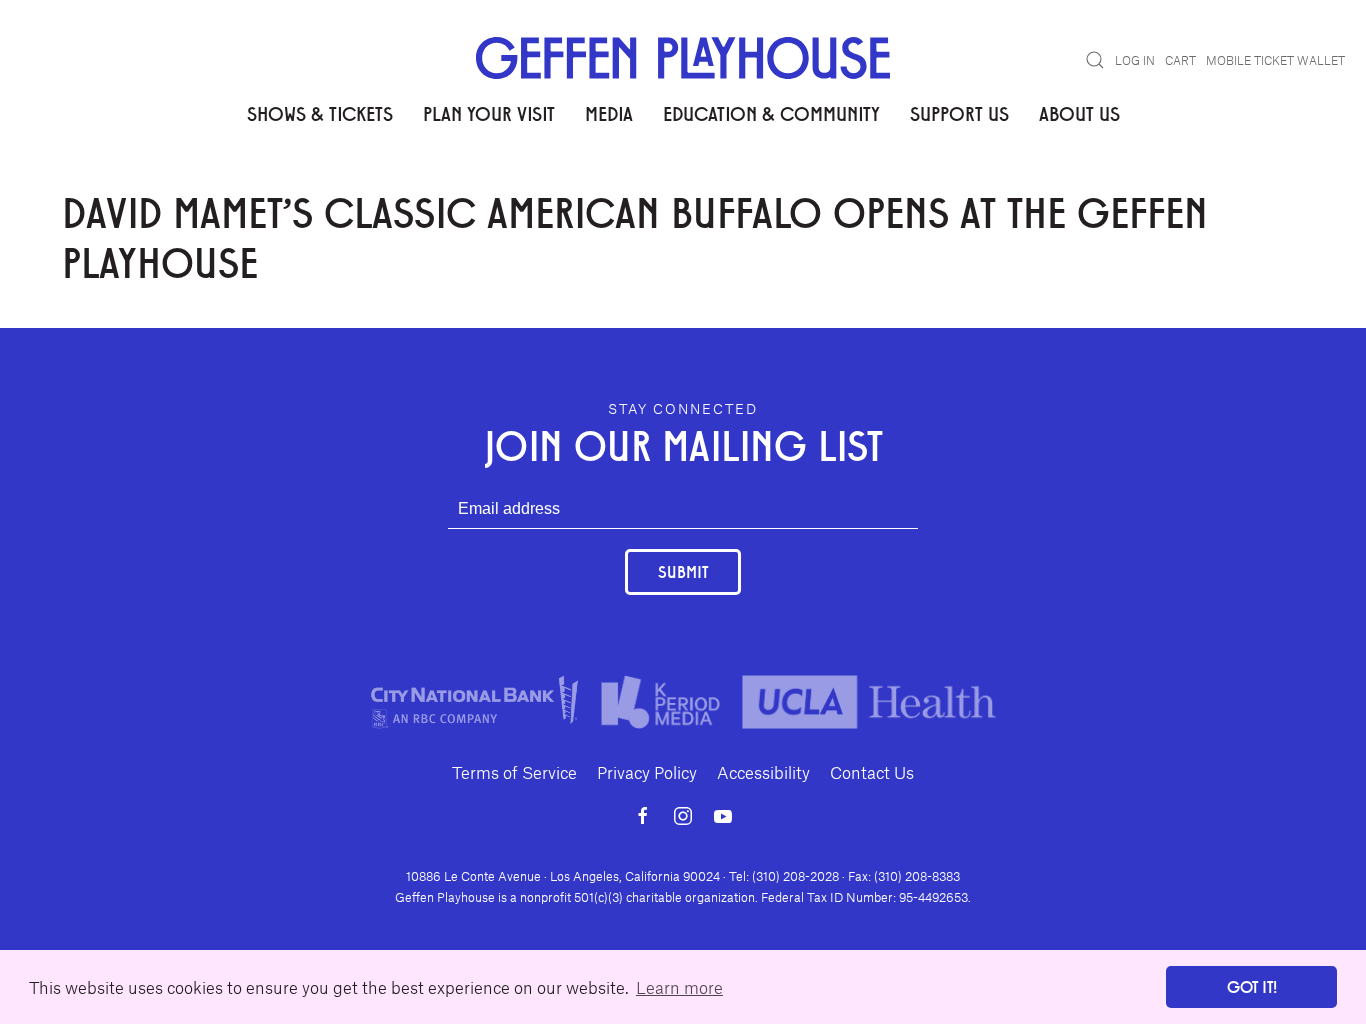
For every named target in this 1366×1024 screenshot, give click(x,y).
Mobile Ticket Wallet (1275, 60)
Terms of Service (514, 772)
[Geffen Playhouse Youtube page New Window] (723, 816)
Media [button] (609, 113)
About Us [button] (1079, 113)
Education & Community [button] (771, 113)
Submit (683, 571)
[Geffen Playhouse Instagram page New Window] (683, 816)
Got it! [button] (1252, 986)
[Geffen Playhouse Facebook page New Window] (643, 816)
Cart (1180, 60)
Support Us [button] (959, 113)
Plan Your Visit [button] (489, 113)
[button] (1095, 60)
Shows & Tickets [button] (320, 113)
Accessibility (763, 772)
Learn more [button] (679, 987)
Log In (1135, 60)
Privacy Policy (647, 772)
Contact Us (872, 772)
